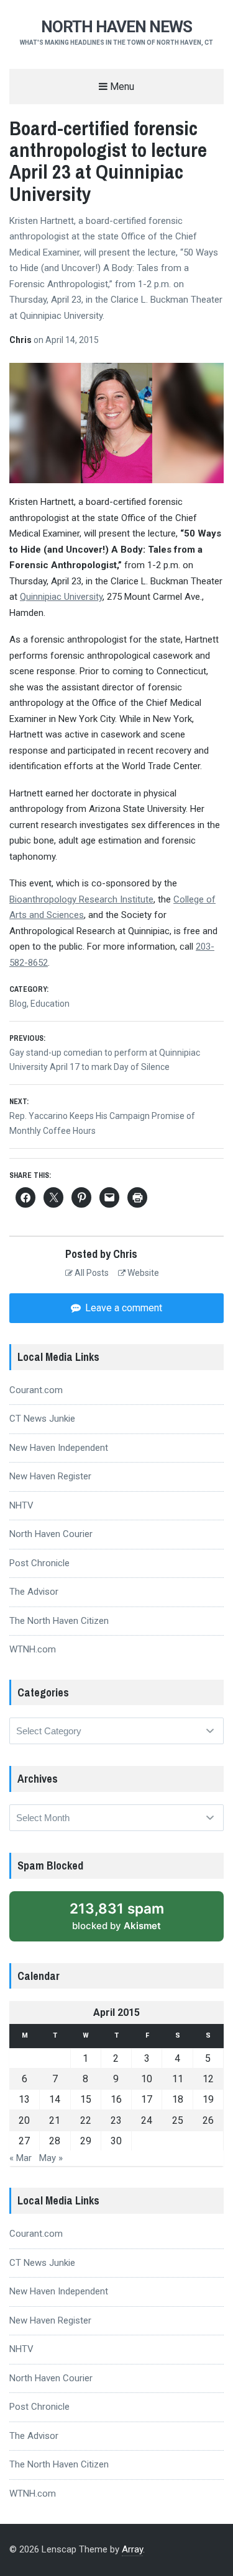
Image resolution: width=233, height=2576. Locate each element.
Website (142, 1273)
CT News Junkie (42, 1419)
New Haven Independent (59, 1448)
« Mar (21, 2158)
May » (51, 2158)
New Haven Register (50, 1476)
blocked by (117, 1916)
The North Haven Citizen (59, 1621)
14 (55, 2099)
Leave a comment (122, 1308)
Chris (21, 340)
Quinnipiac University (61, 597)
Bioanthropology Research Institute (81, 899)
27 (24, 2141)
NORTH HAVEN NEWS (116, 27)
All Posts (91, 1273)
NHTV (21, 1505)
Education (50, 1004)
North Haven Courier (51, 1534)
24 (147, 2120)
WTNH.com (33, 1649)
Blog (18, 1004)
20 (24, 2120)
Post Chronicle (39, 1563)
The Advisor (34, 1592)
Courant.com (36, 1390)
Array (132, 2549)
